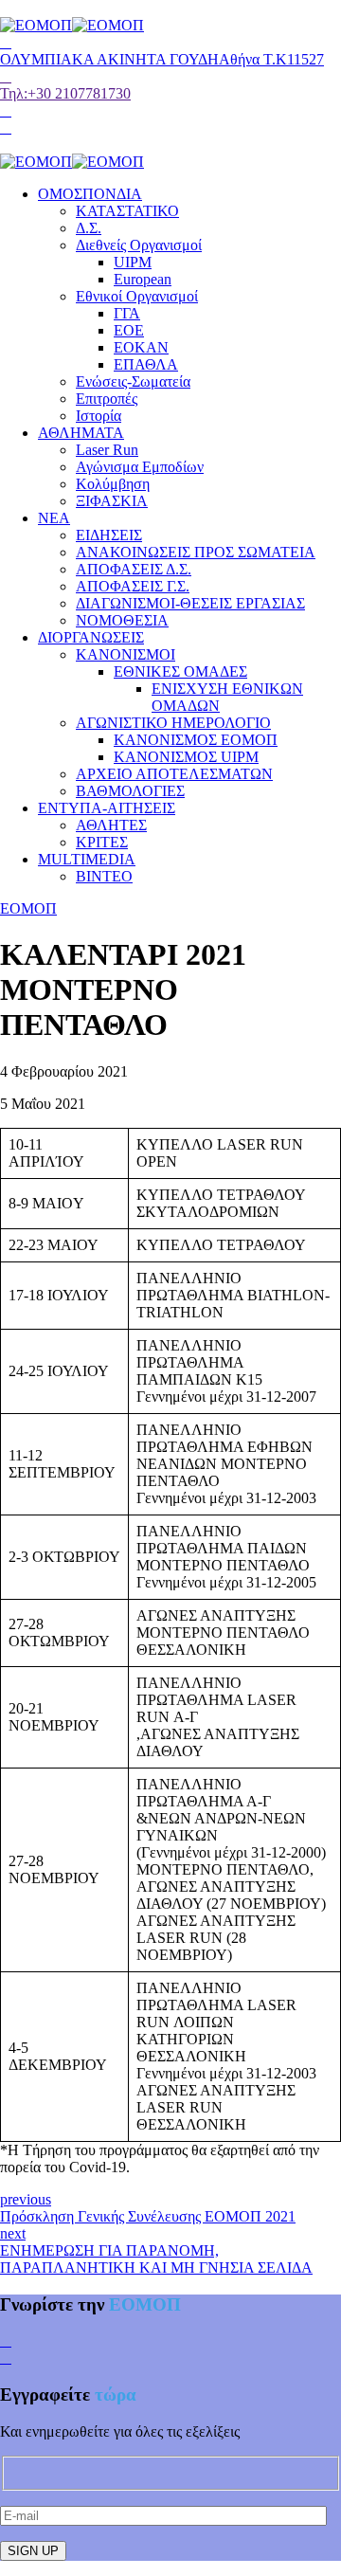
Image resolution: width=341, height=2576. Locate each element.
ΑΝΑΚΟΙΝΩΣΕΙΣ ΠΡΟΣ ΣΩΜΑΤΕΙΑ (196, 552)
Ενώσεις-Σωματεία (133, 381)
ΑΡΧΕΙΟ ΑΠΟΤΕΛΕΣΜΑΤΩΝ (174, 774)
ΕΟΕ (129, 330)
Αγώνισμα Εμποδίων (140, 467)
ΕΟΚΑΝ (141, 347)
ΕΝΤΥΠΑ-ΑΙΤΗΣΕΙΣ (107, 808)
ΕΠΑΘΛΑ (146, 364)
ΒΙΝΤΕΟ (104, 876)
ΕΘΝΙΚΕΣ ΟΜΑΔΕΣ (180, 671)
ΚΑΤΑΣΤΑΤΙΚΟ (127, 211)
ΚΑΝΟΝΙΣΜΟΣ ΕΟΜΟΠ (196, 740)
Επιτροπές (107, 399)
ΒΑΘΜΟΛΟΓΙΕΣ (130, 791)
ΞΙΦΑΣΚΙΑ (112, 501)
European (143, 279)
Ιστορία (99, 416)
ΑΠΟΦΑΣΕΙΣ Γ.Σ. (133, 586)
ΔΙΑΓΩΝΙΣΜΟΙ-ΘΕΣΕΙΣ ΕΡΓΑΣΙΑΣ (190, 603)
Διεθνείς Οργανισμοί (139, 245)
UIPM (133, 262)
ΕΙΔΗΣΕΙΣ (109, 535)
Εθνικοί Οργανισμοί (137, 296)
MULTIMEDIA (87, 859)
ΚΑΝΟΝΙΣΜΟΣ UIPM (186, 757)
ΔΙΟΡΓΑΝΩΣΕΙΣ (91, 637)
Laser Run (107, 450)
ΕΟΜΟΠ (28, 908)
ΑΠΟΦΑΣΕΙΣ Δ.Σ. (134, 569)
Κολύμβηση (113, 484)
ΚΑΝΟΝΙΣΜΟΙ (126, 654)
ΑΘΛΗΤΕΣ (111, 825)
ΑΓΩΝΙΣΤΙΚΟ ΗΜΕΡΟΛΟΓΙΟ (173, 723)
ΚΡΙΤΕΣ (102, 842)
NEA (54, 518)
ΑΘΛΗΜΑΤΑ (81, 433)
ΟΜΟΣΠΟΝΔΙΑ (90, 194)
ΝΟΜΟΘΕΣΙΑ (122, 620)
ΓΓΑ (127, 313)
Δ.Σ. (89, 228)
